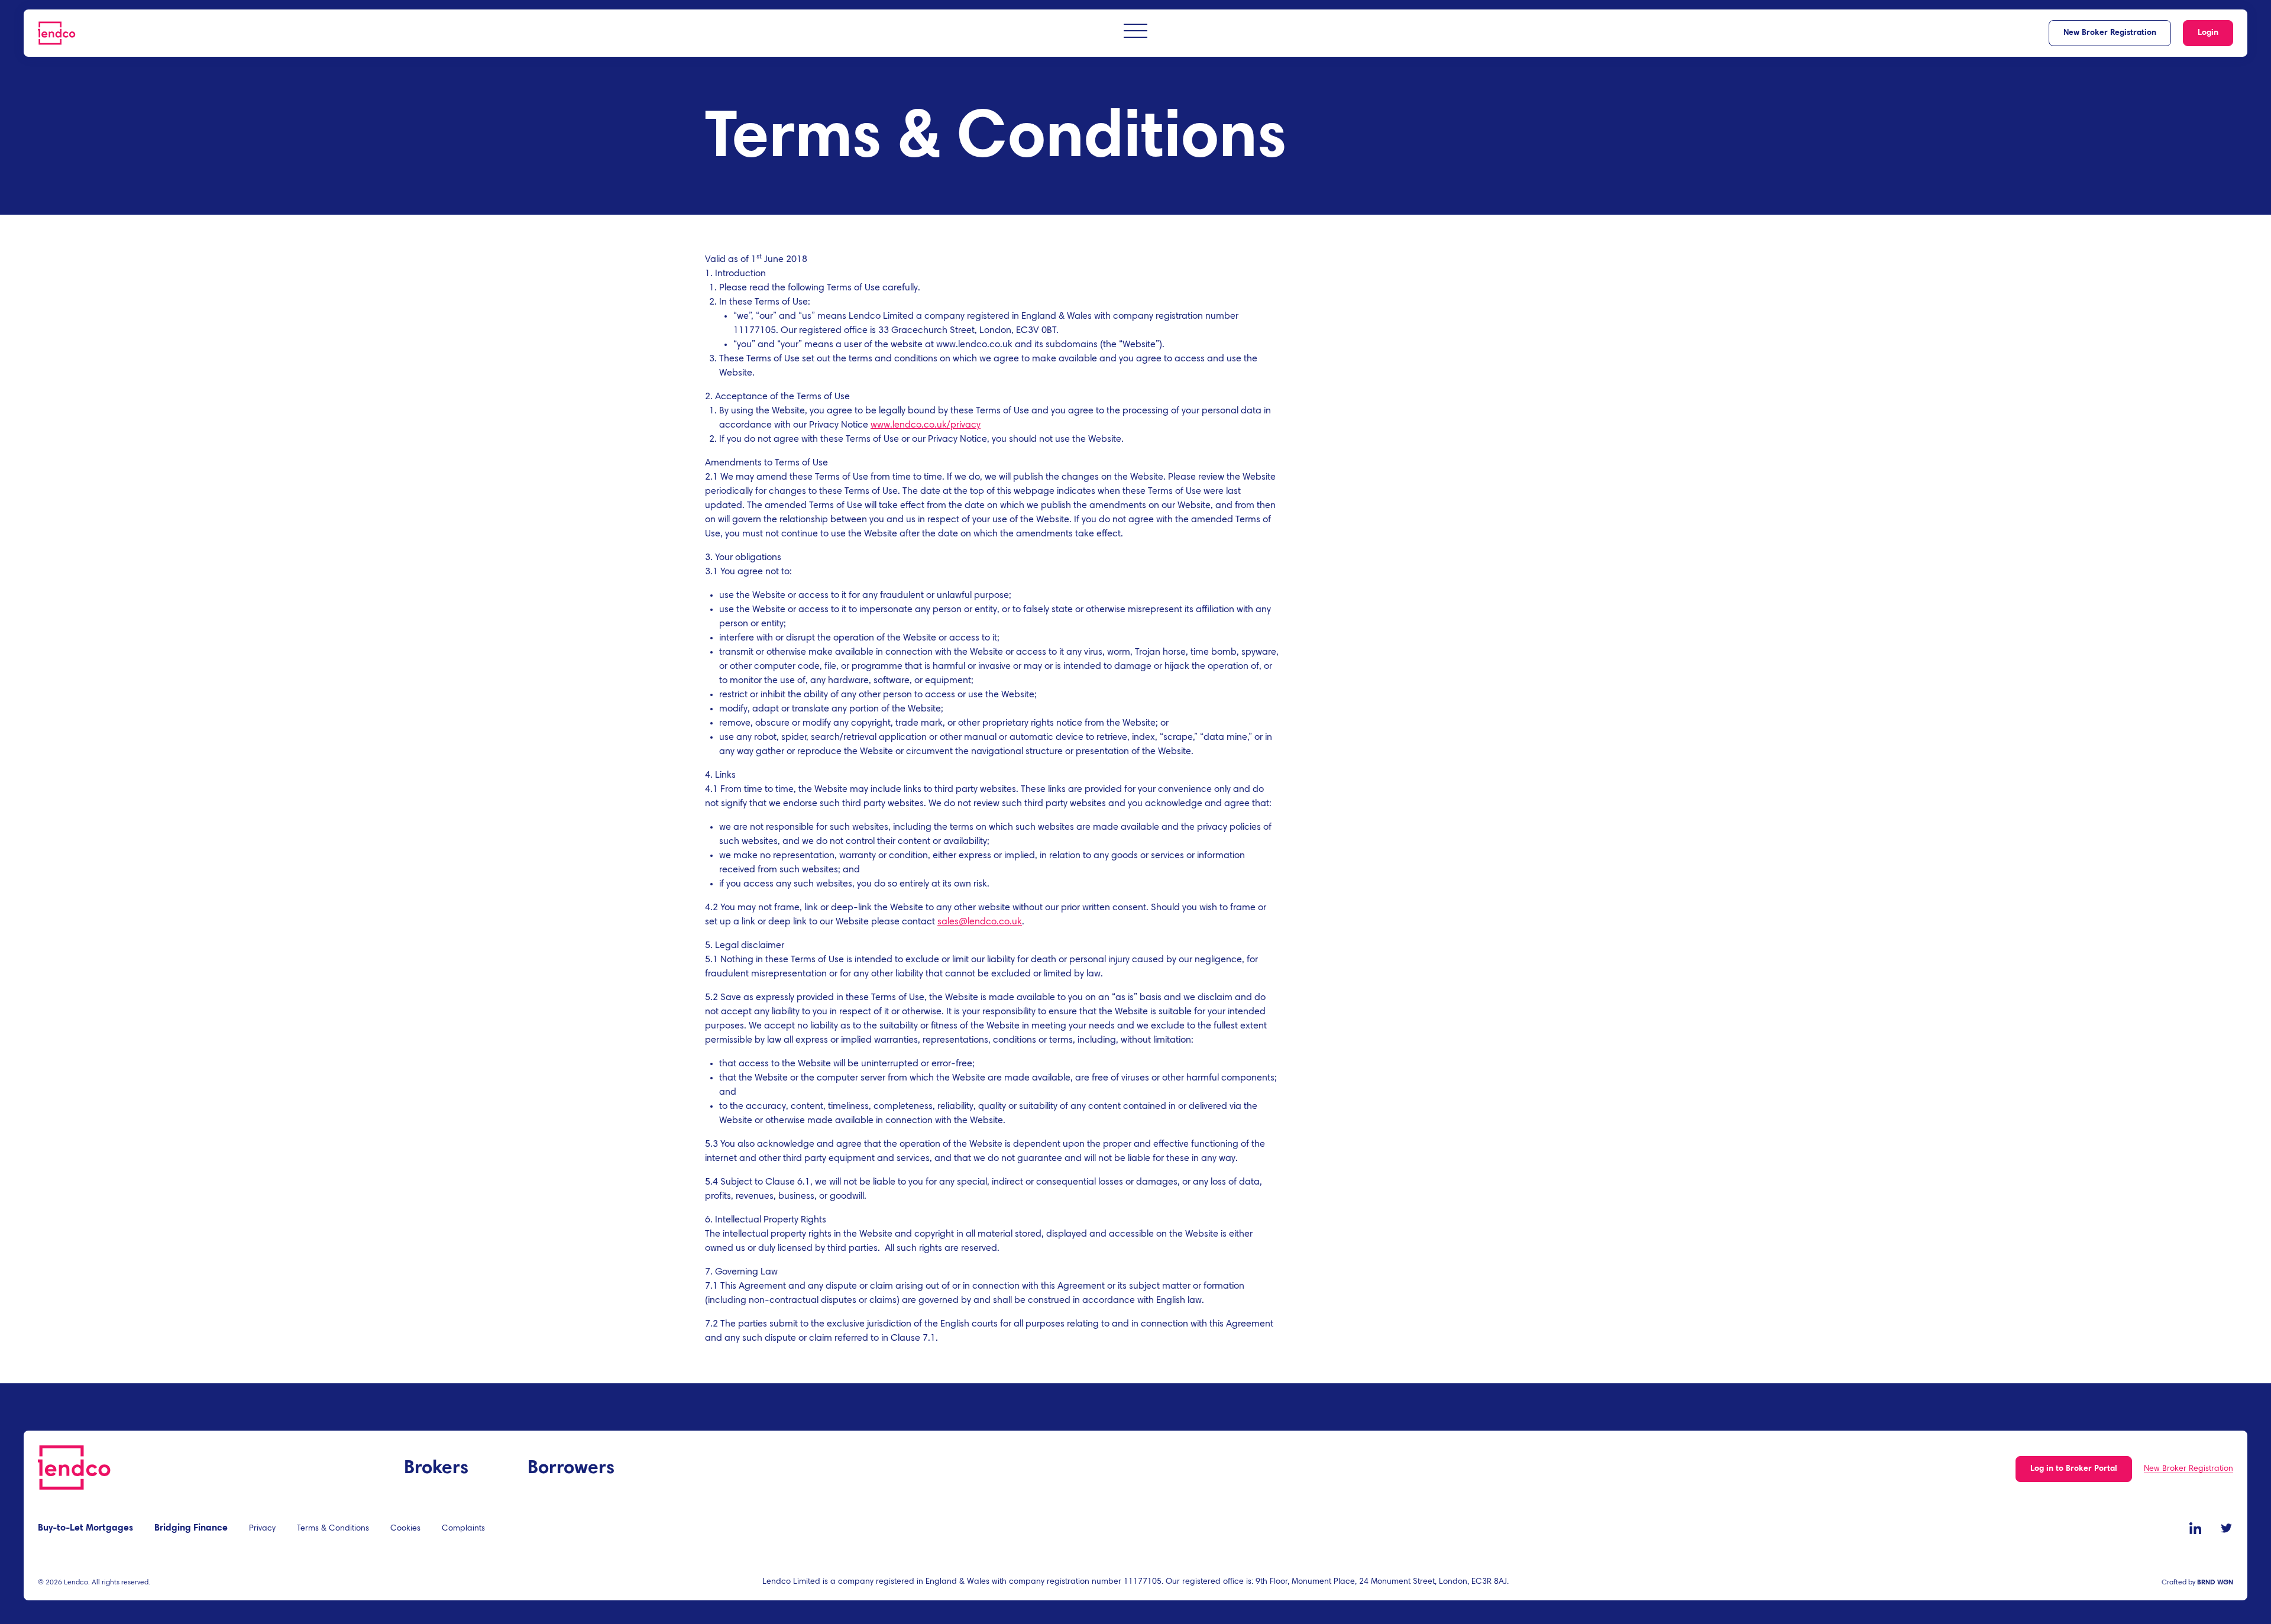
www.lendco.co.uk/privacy (926, 425)
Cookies (405, 1529)
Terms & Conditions (333, 1529)
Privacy (262, 1529)
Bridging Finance (191, 1528)
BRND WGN (2215, 1583)
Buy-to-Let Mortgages (85, 1528)
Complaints (463, 1529)
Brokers (436, 1468)
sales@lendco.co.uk (980, 922)
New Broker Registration (2110, 33)
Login (2208, 33)
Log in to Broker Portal (2074, 1469)
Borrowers (571, 1468)
